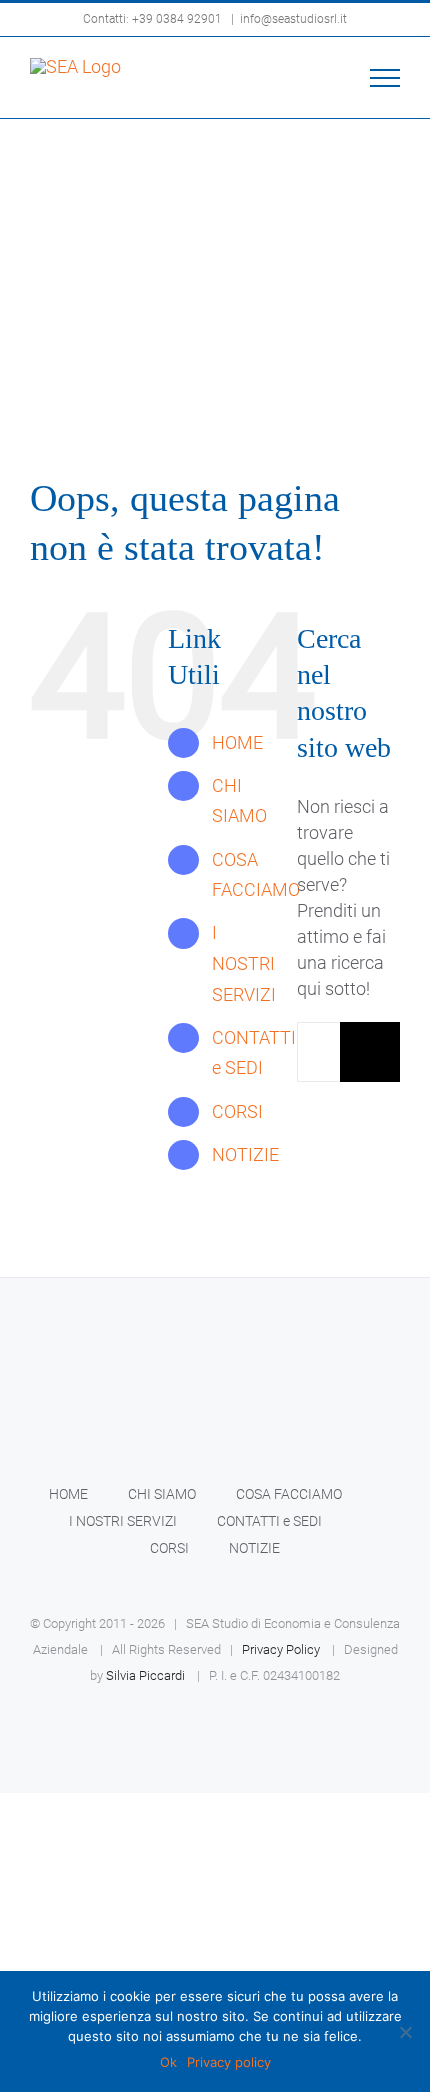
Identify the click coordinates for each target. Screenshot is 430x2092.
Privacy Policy (281, 1649)
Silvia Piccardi (145, 1675)
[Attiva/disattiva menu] (385, 78)
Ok (168, 2062)
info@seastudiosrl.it (293, 19)
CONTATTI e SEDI (269, 1521)
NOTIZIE (245, 1154)
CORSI (237, 1111)
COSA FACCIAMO (289, 1494)
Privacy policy (229, 2062)
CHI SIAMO (162, 1494)
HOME (237, 742)
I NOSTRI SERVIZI (244, 963)
